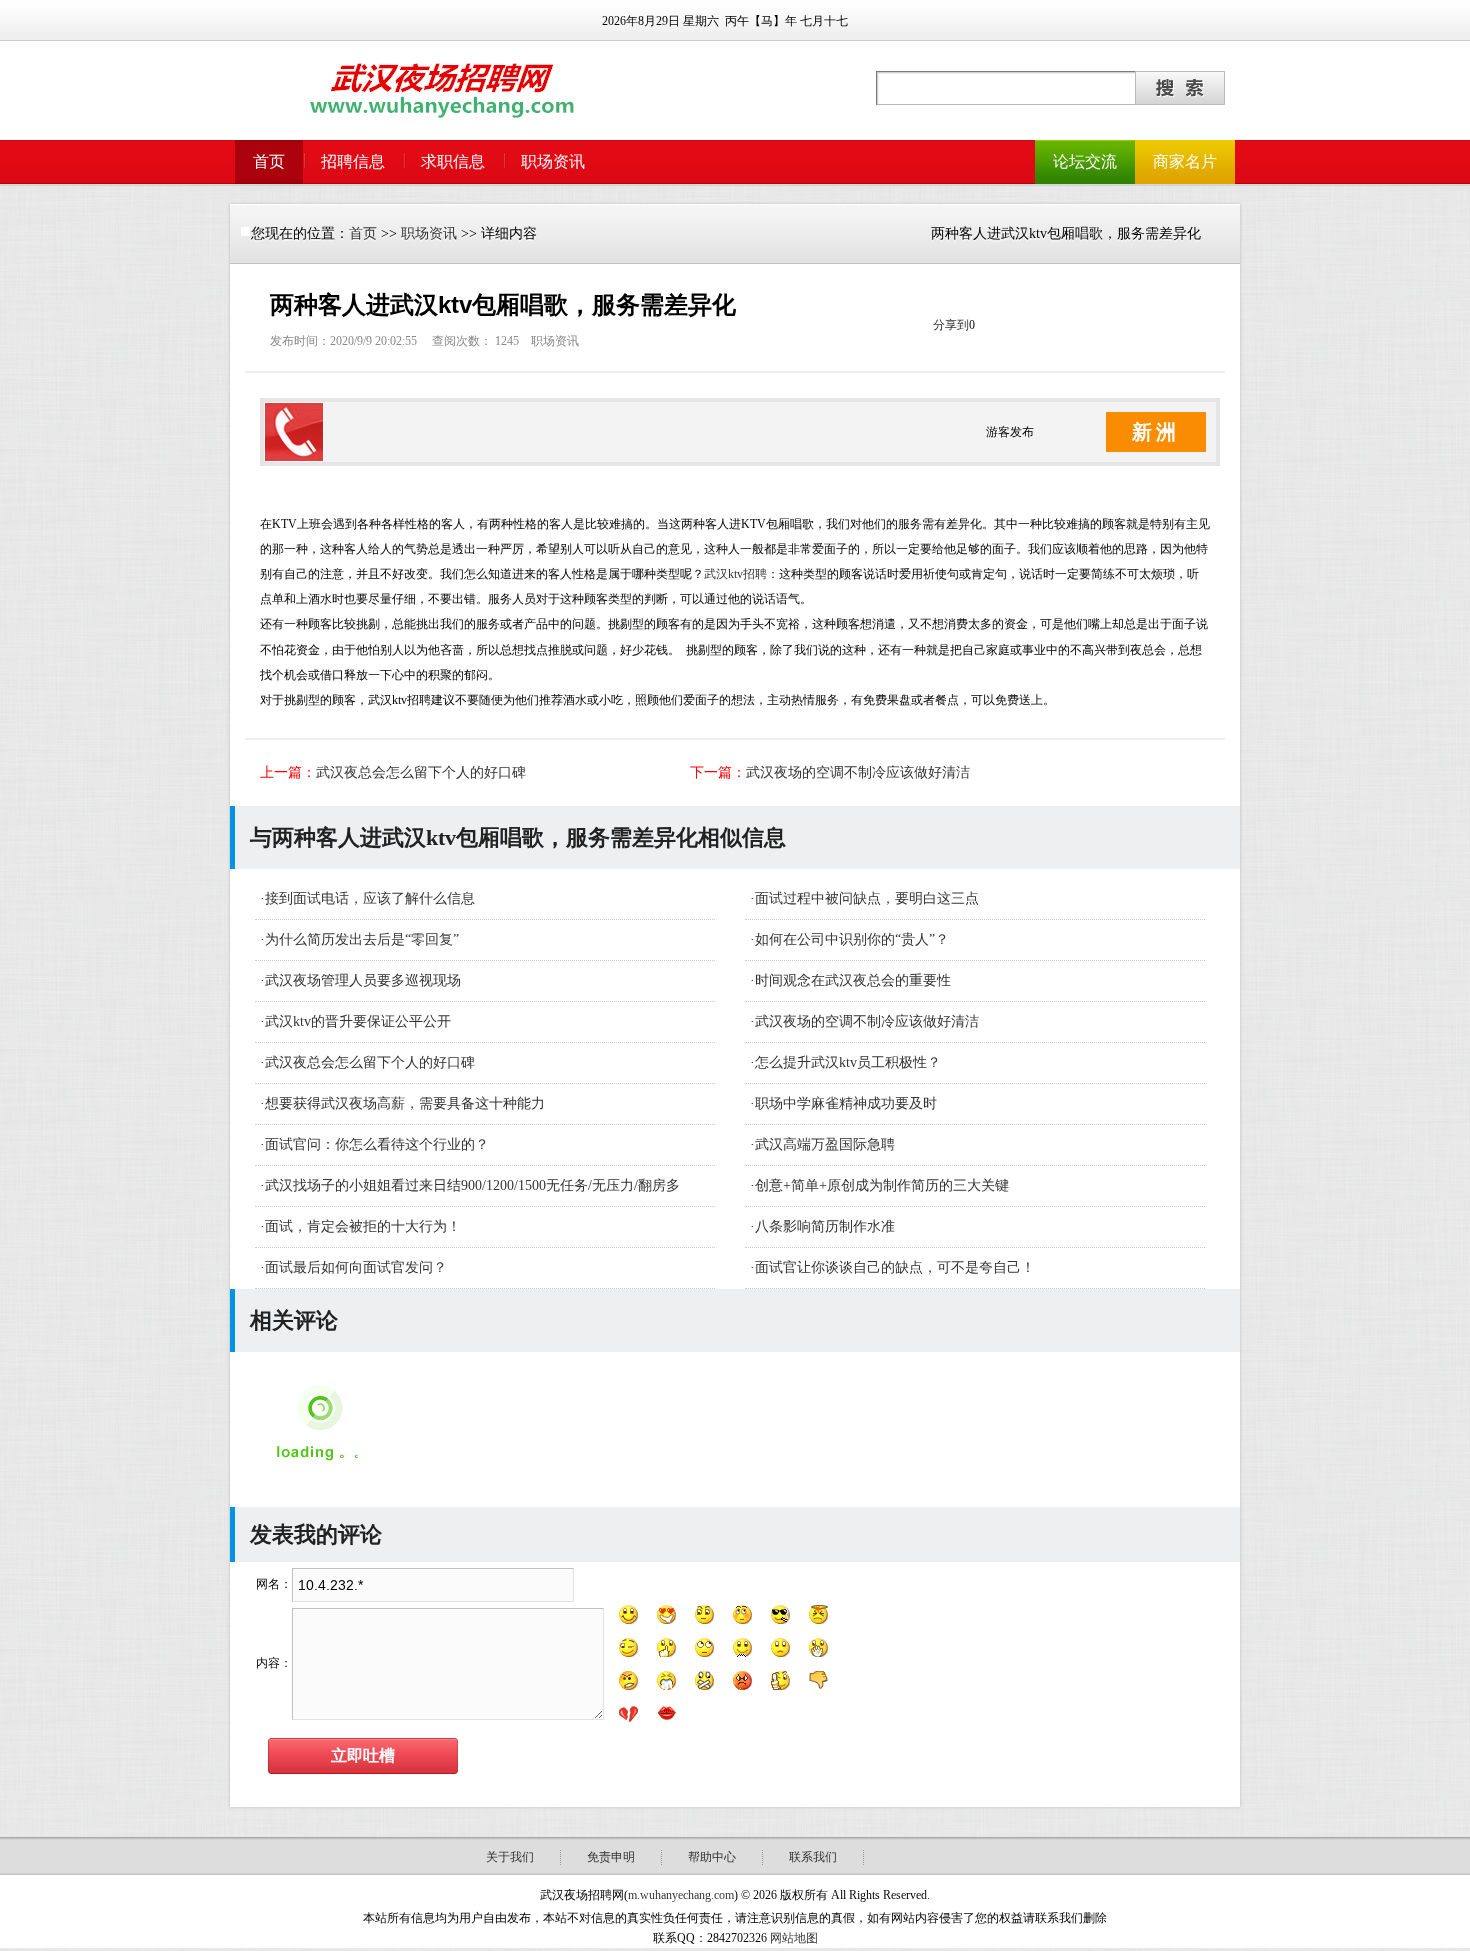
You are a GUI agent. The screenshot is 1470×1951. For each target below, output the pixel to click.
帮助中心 (712, 1857)
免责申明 (611, 1857)
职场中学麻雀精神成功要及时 (846, 1103)
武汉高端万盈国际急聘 (825, 1144)
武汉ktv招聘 (735, 574)
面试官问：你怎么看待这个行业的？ (377, 1144)
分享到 (951, 325)
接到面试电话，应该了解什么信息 (370, 898)
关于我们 (510, 1857)
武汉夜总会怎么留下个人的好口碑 (421, 772)
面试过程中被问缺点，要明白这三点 (867, 898)
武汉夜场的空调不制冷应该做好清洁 (858, 772)
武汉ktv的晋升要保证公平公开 (358, 1021)
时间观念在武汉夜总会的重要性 (853, 980)
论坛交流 (1085, 161)
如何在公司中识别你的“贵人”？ (852, 939)
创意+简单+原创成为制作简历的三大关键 (882, 1185)
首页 (269, 161)
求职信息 (453, 161)
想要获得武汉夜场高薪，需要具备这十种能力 (405, 1103)
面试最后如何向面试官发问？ (356, 1267)
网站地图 (794, 1938)
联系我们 (813, 1857)
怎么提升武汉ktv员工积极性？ (848, 1062)
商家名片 (1185, 161)
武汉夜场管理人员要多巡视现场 (363, 980)
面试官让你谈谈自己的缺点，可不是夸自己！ (895, 1267)
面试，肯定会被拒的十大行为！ (363, 1226)
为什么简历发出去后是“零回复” (362, 939)
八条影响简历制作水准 (825, 1226)
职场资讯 (553, 161)
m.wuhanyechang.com (681, 1895)
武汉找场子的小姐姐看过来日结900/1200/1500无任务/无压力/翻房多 (472, 1185)
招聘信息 (353, 161)
